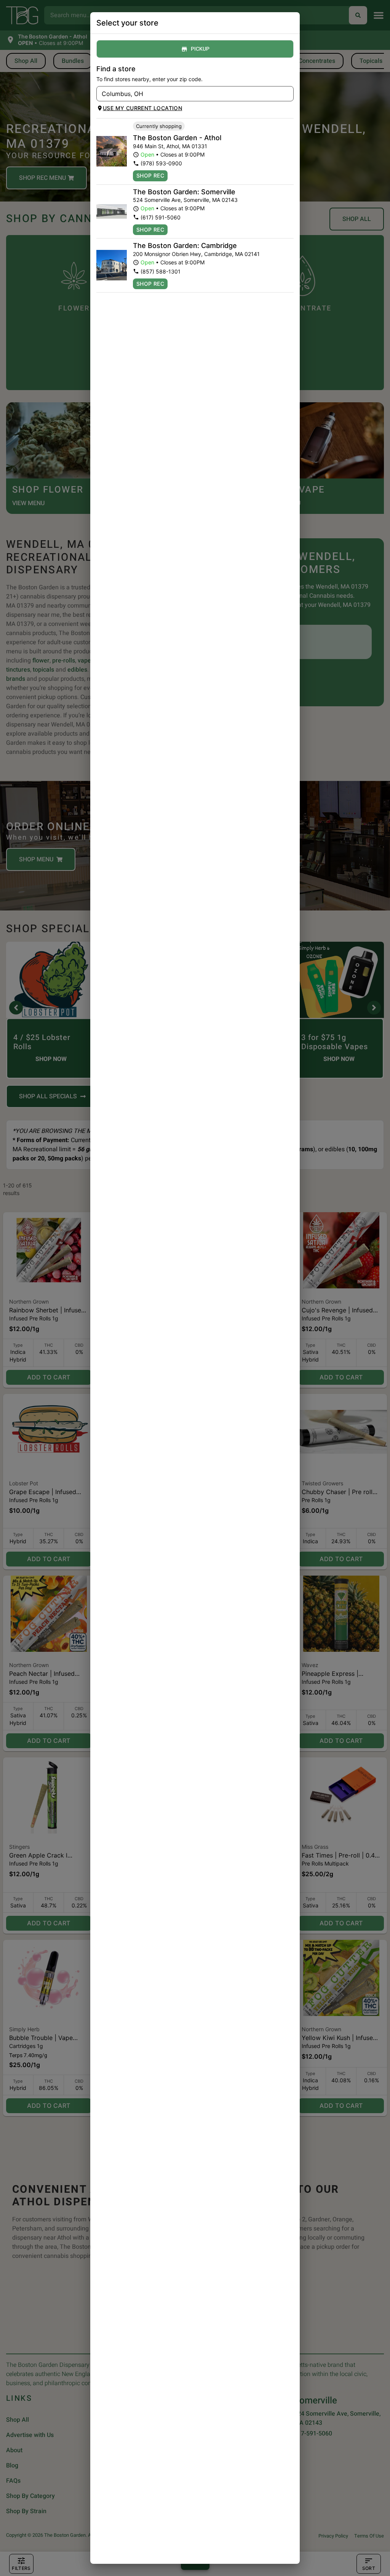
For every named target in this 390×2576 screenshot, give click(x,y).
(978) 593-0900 (161, 163)
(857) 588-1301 (161, 271)
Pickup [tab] (200, 49)
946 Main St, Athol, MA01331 (170, 146)
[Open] (288, 94)
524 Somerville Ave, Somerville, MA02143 (185, 200)
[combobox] (189, 94)
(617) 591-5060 (161, 217)
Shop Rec (150, 175)
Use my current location (142, 108)
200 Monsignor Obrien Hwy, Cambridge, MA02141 (196, 254)
